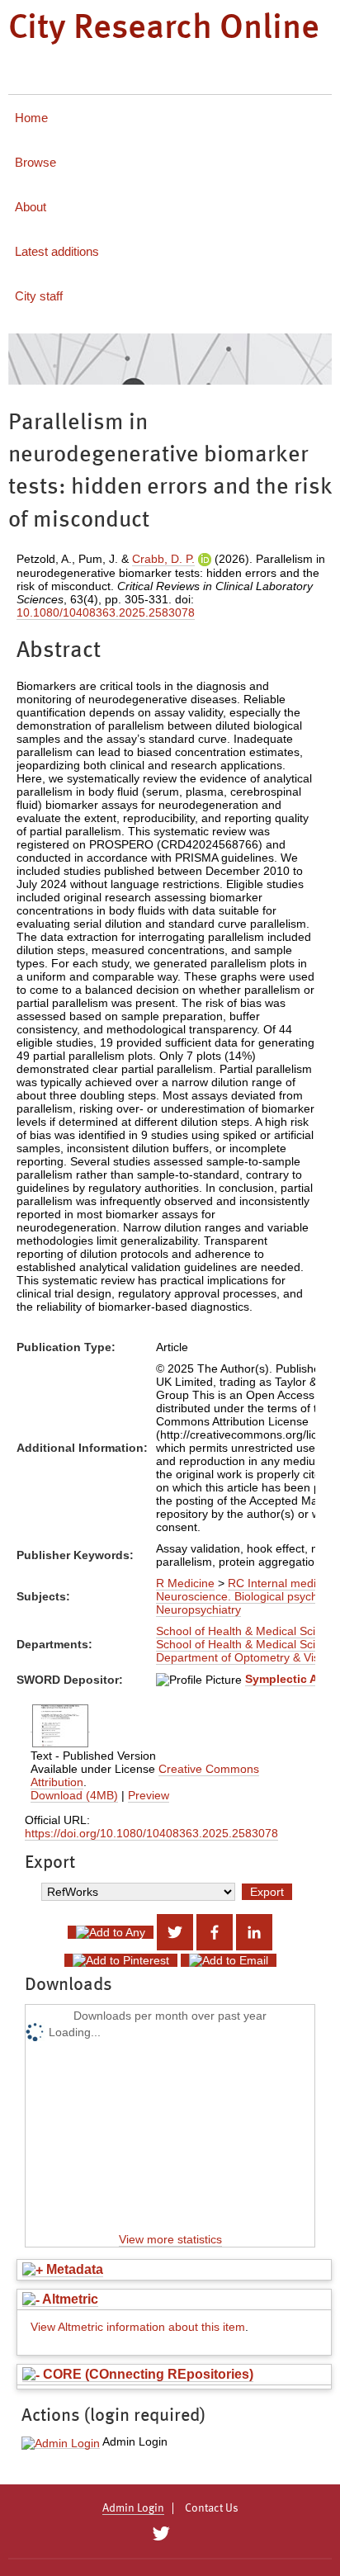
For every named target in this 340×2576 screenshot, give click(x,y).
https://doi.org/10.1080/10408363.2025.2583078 (151, 1833)
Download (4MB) (74, 1795)
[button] (61, 2443)
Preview (149, 1795)
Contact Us (212, 2508)
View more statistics (170, 2239)
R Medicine (185, 1583)
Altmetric (69, 2299)
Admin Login (133, 2508)
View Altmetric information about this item (138, 2327)
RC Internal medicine (283, 1583)
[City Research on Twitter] (161, 2534)
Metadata (73, 2269)
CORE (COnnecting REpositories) (146, 2374)
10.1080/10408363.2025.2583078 (106, 612)
